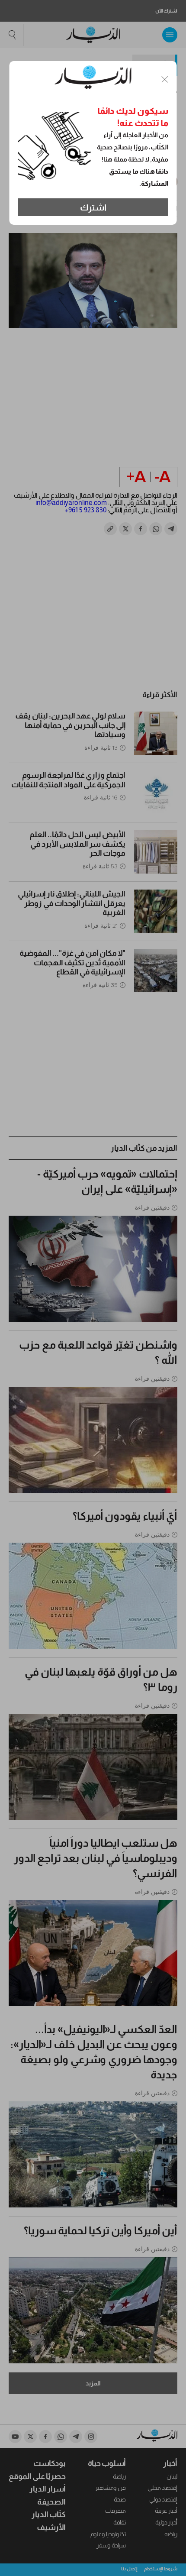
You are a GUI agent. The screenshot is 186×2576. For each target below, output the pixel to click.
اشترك (93, 207)
